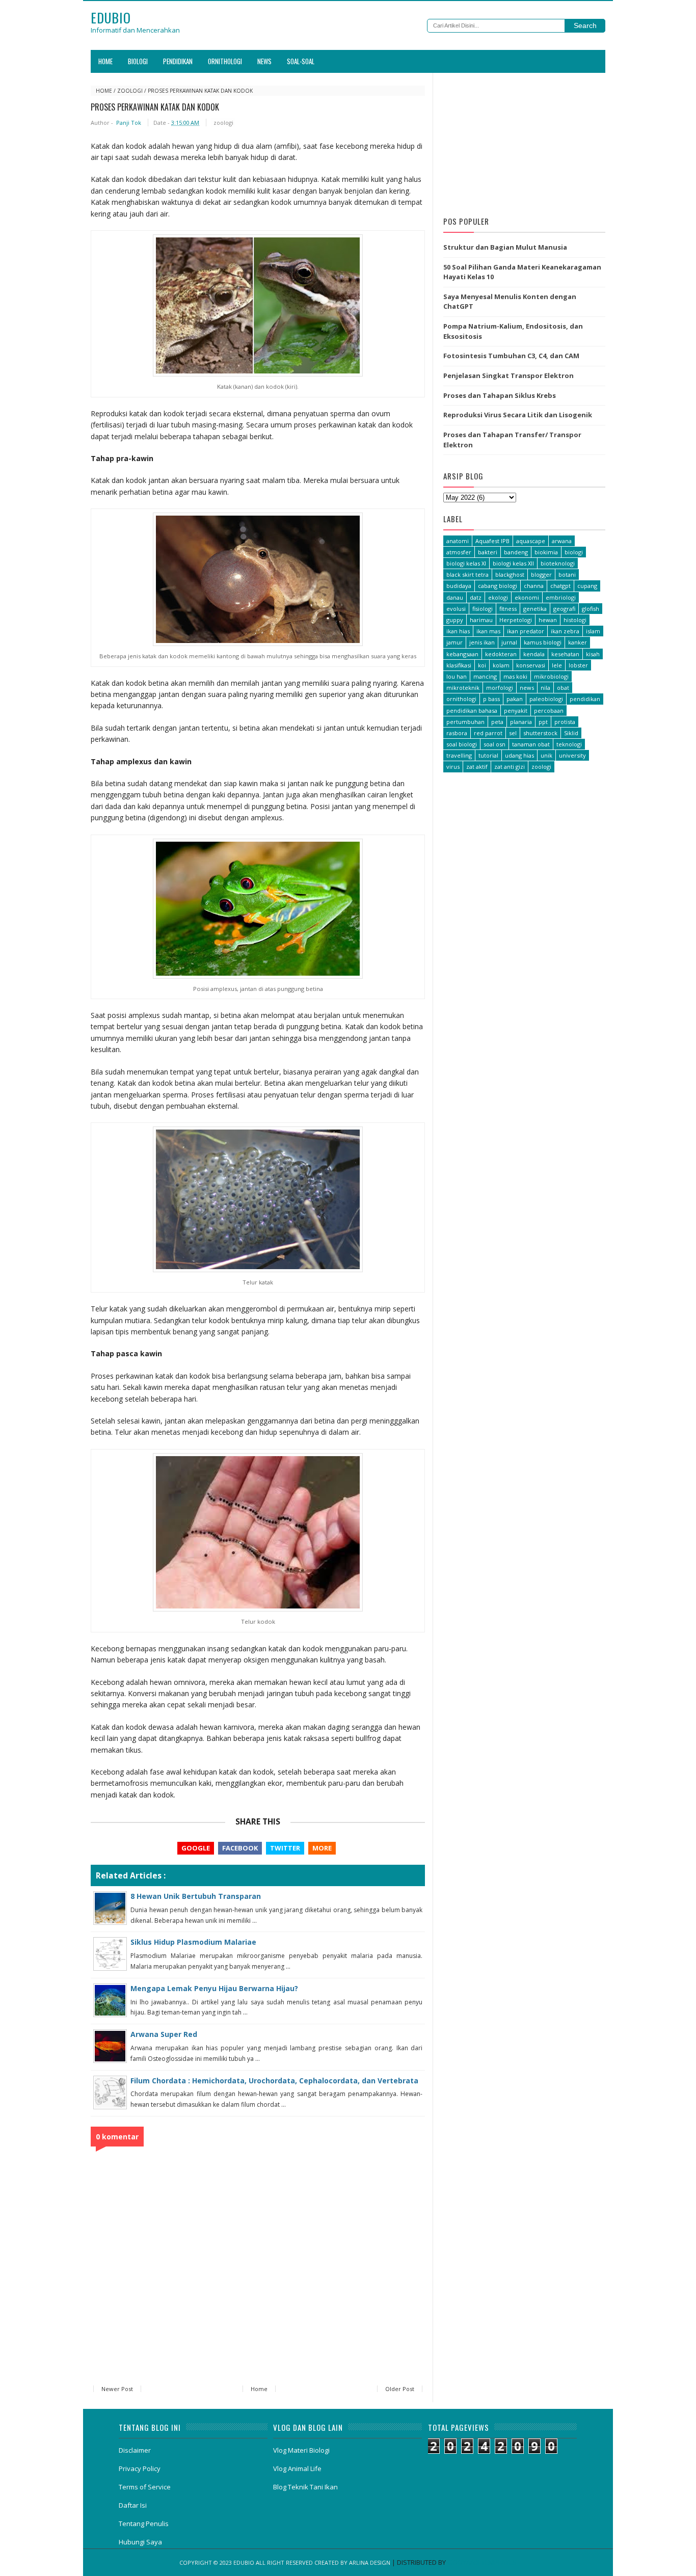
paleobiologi (546, 699)
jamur (454, 642)
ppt (543, 722)
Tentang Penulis (144, 2524)
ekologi (498, 597)
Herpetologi (516, 620)
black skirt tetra (467, 574)
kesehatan (565, 654)
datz (476, 597)
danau (455, 597)
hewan (548, 620)
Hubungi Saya (140, 2542)
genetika (535, 609)
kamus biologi (543, 642)
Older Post (400, 2389)
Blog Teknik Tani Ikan (305, 2487)
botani (567, 574)
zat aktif (477, 767)
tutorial (488, 755)
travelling (459, 755)
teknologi (569, 744)
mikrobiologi (551, 676)
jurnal (509, 642)
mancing (485, 676)
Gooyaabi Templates (482, 2562)
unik (546, 755)
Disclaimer (135, 2450)
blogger (541, 574)
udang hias (519, 755)
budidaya (459, 586)
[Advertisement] (524, 142)
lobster (578, 665)
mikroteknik (463, 688)
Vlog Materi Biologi (301, 2450)
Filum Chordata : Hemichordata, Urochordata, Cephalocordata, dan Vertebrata (274, 2081)
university (572, 755)
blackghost (510, 574)
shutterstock (540, 733)
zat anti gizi (510, 767)
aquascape (531, 541)
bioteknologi (558, 563)
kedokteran (501, 654)
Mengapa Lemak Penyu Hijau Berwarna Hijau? (214, 1988)
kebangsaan (462, 654)
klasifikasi (459, 665)
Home (105, 61)
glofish (591, 609)
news (527, 688)
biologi (574, 552)
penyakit (516, 710)
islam (593, 631)
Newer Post (117, 2389)
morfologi (500, 688)
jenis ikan (482, 642)
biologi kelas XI (466, 563)
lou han (457, 676)
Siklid (571, 733)
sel (513, 733)
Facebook (240, 1848)
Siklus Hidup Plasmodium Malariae (193, 1942)
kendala (534, 654)
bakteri (488, 552)
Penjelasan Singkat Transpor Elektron (508, 375)
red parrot (488, 733)
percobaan (549, 710)
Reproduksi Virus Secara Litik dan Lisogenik (518, 415)
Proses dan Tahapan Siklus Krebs (500, 395)
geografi (564, 609)
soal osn (494, 744)
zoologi (130, 91)
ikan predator (526, 631)
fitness (508, 609)
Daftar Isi (133, 2505)
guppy (455, 620)
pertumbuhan (465, 722)
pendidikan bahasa (472, 710)
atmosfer (459, 552)
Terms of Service (145, 2487)
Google (196, 1848)
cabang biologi (498, 586)
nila (545, 688)
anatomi (458, 541)
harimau (481, 620)
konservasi (531, 665)
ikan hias (458, 631)
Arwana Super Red (164, 2034)
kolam (501, 665)
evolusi (456, 609)
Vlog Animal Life (297, 2468)
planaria (521, 722)
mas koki (515, 676)
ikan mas (488, 631)
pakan (515, 699)
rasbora (457, 733)
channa (534, 586)
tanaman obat (531, 744)
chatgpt (560, 586)
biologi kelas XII (513, 563)
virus (453, 767)
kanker (578, 642)
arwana (562, 541)
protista (565, 722)
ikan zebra (565, 631)
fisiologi (483, 609)
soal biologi (462, 744)
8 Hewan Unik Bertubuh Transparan (196, 1896)
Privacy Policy (140, 2468)
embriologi (561, 597)
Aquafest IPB (492, 541)
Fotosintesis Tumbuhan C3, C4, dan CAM (511, 356)
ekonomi (527, 597)
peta (497, 722)
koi (482, 665)
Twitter (285, 1848)
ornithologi (461, 699)
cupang (587, 586)
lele (557, 665)
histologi (575, 620)
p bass (491, 699)
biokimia (546, 552)
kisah (593, 654)
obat (563, 688)
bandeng (516, 552)
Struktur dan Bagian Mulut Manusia (505, 247)
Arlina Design (370, 2562)
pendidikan (585, 699)
